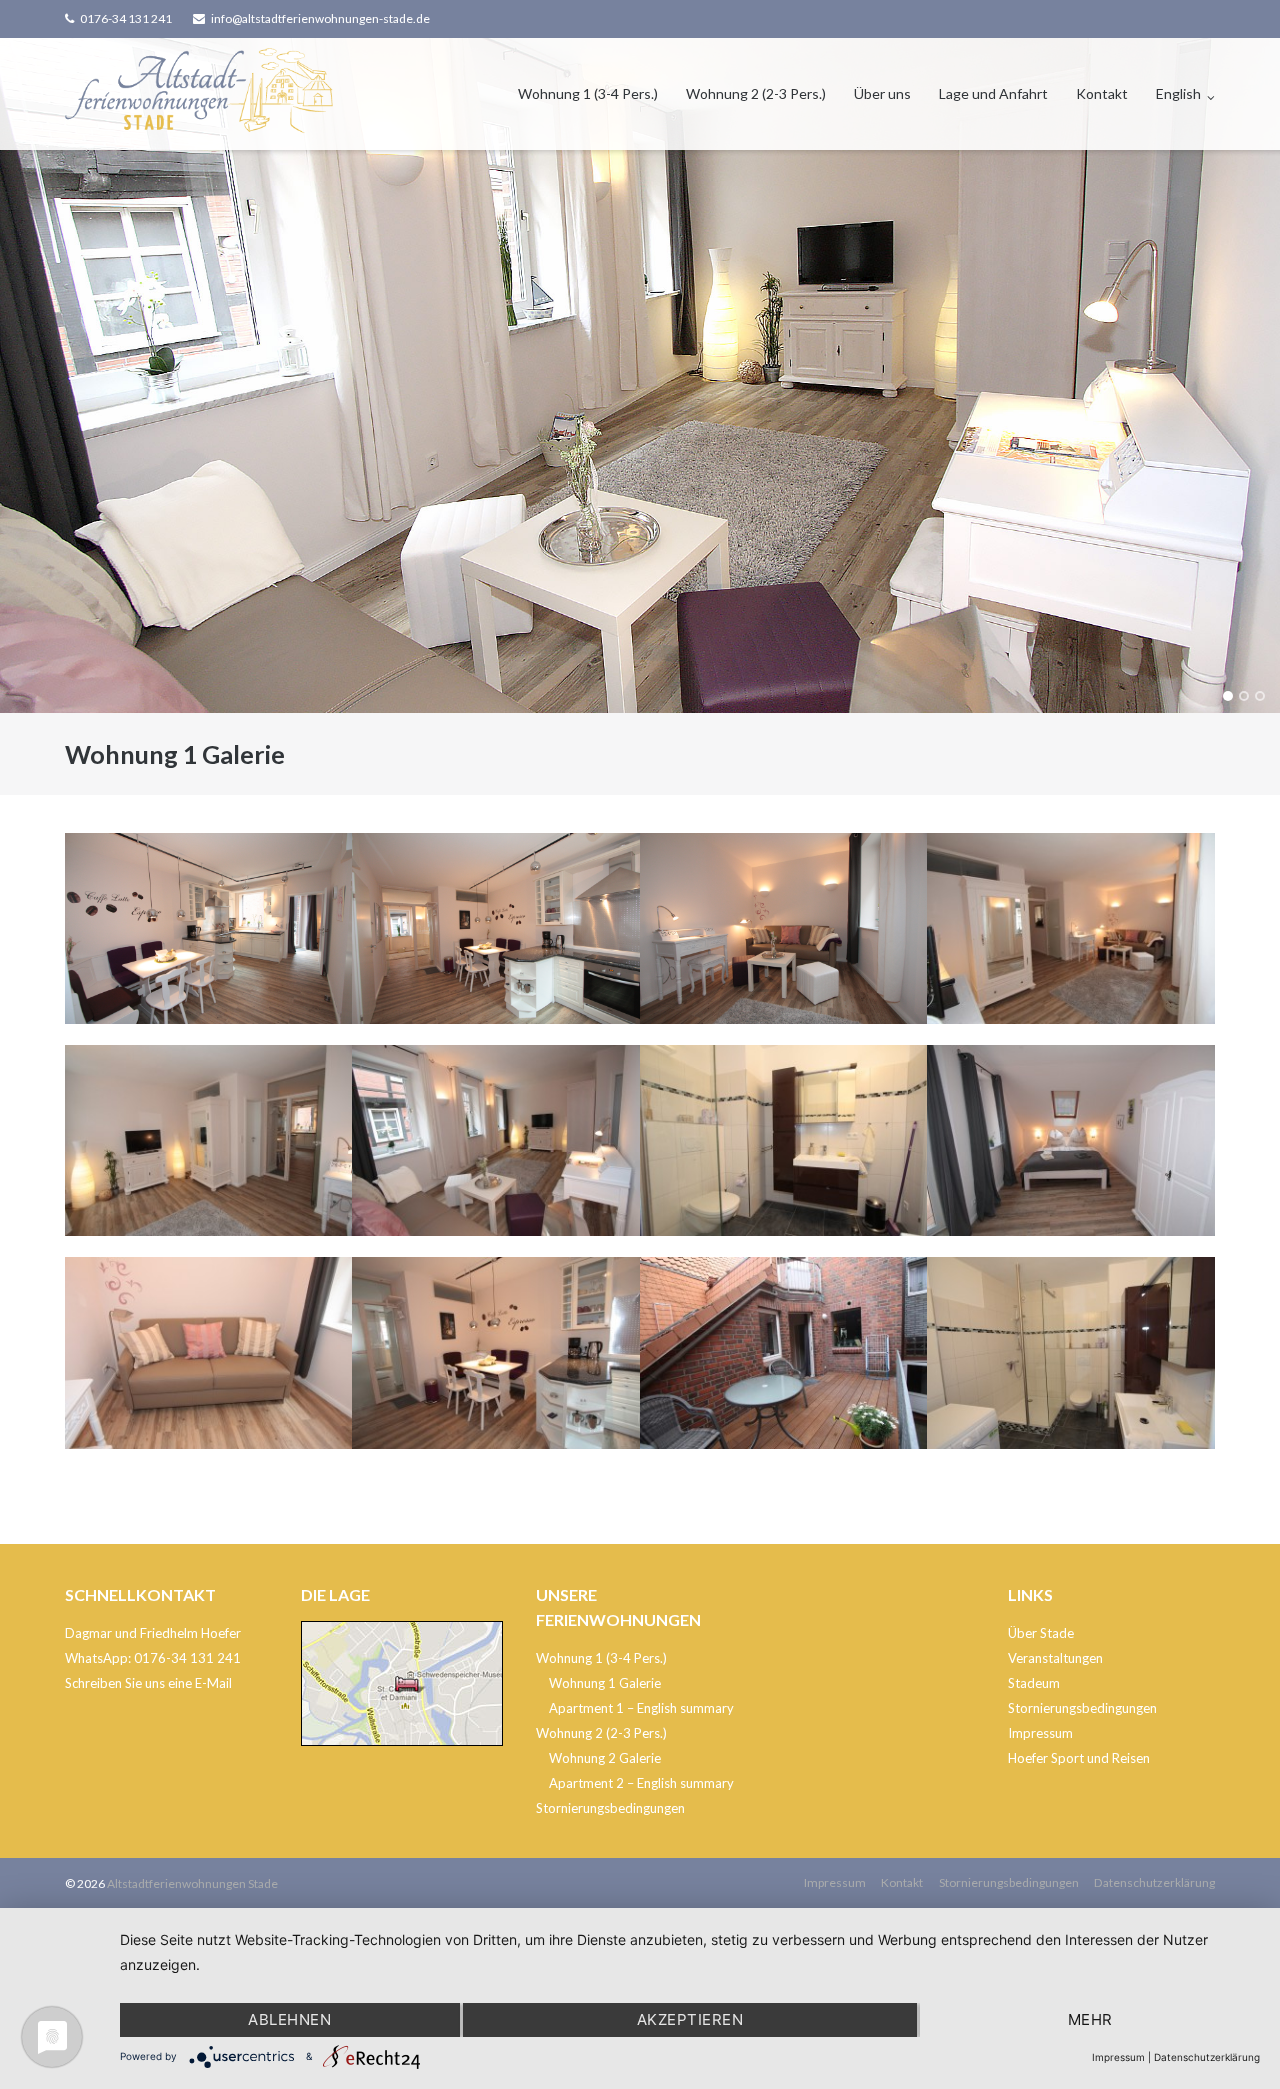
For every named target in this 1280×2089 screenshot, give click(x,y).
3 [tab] (1260, 696)
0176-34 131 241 (126, 18)
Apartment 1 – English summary (641, 1708)
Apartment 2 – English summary (641, 1783)
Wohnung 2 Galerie (605, 1758)
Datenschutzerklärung (1154, 1882)
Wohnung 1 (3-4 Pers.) (588, 93)
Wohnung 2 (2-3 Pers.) (756, 93)
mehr (1090, 2019)
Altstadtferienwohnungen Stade (192, 1883)
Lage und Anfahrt (993, 93)
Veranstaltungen (1055, 1658)
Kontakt (1102, 93)
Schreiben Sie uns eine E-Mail (148, 1683)
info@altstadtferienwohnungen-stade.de (320, 18)
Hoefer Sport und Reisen (1079, 1758)
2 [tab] (1244, 696)
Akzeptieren (690, 2019)
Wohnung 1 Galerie (605, 1683)
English (1178, 93)
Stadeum (1034, 1683)
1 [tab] (1228, 696)
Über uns (882, 93)
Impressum (1040, 1733)
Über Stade (1041, 1633)
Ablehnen (289, 2019)
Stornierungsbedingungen (610, 1808)
